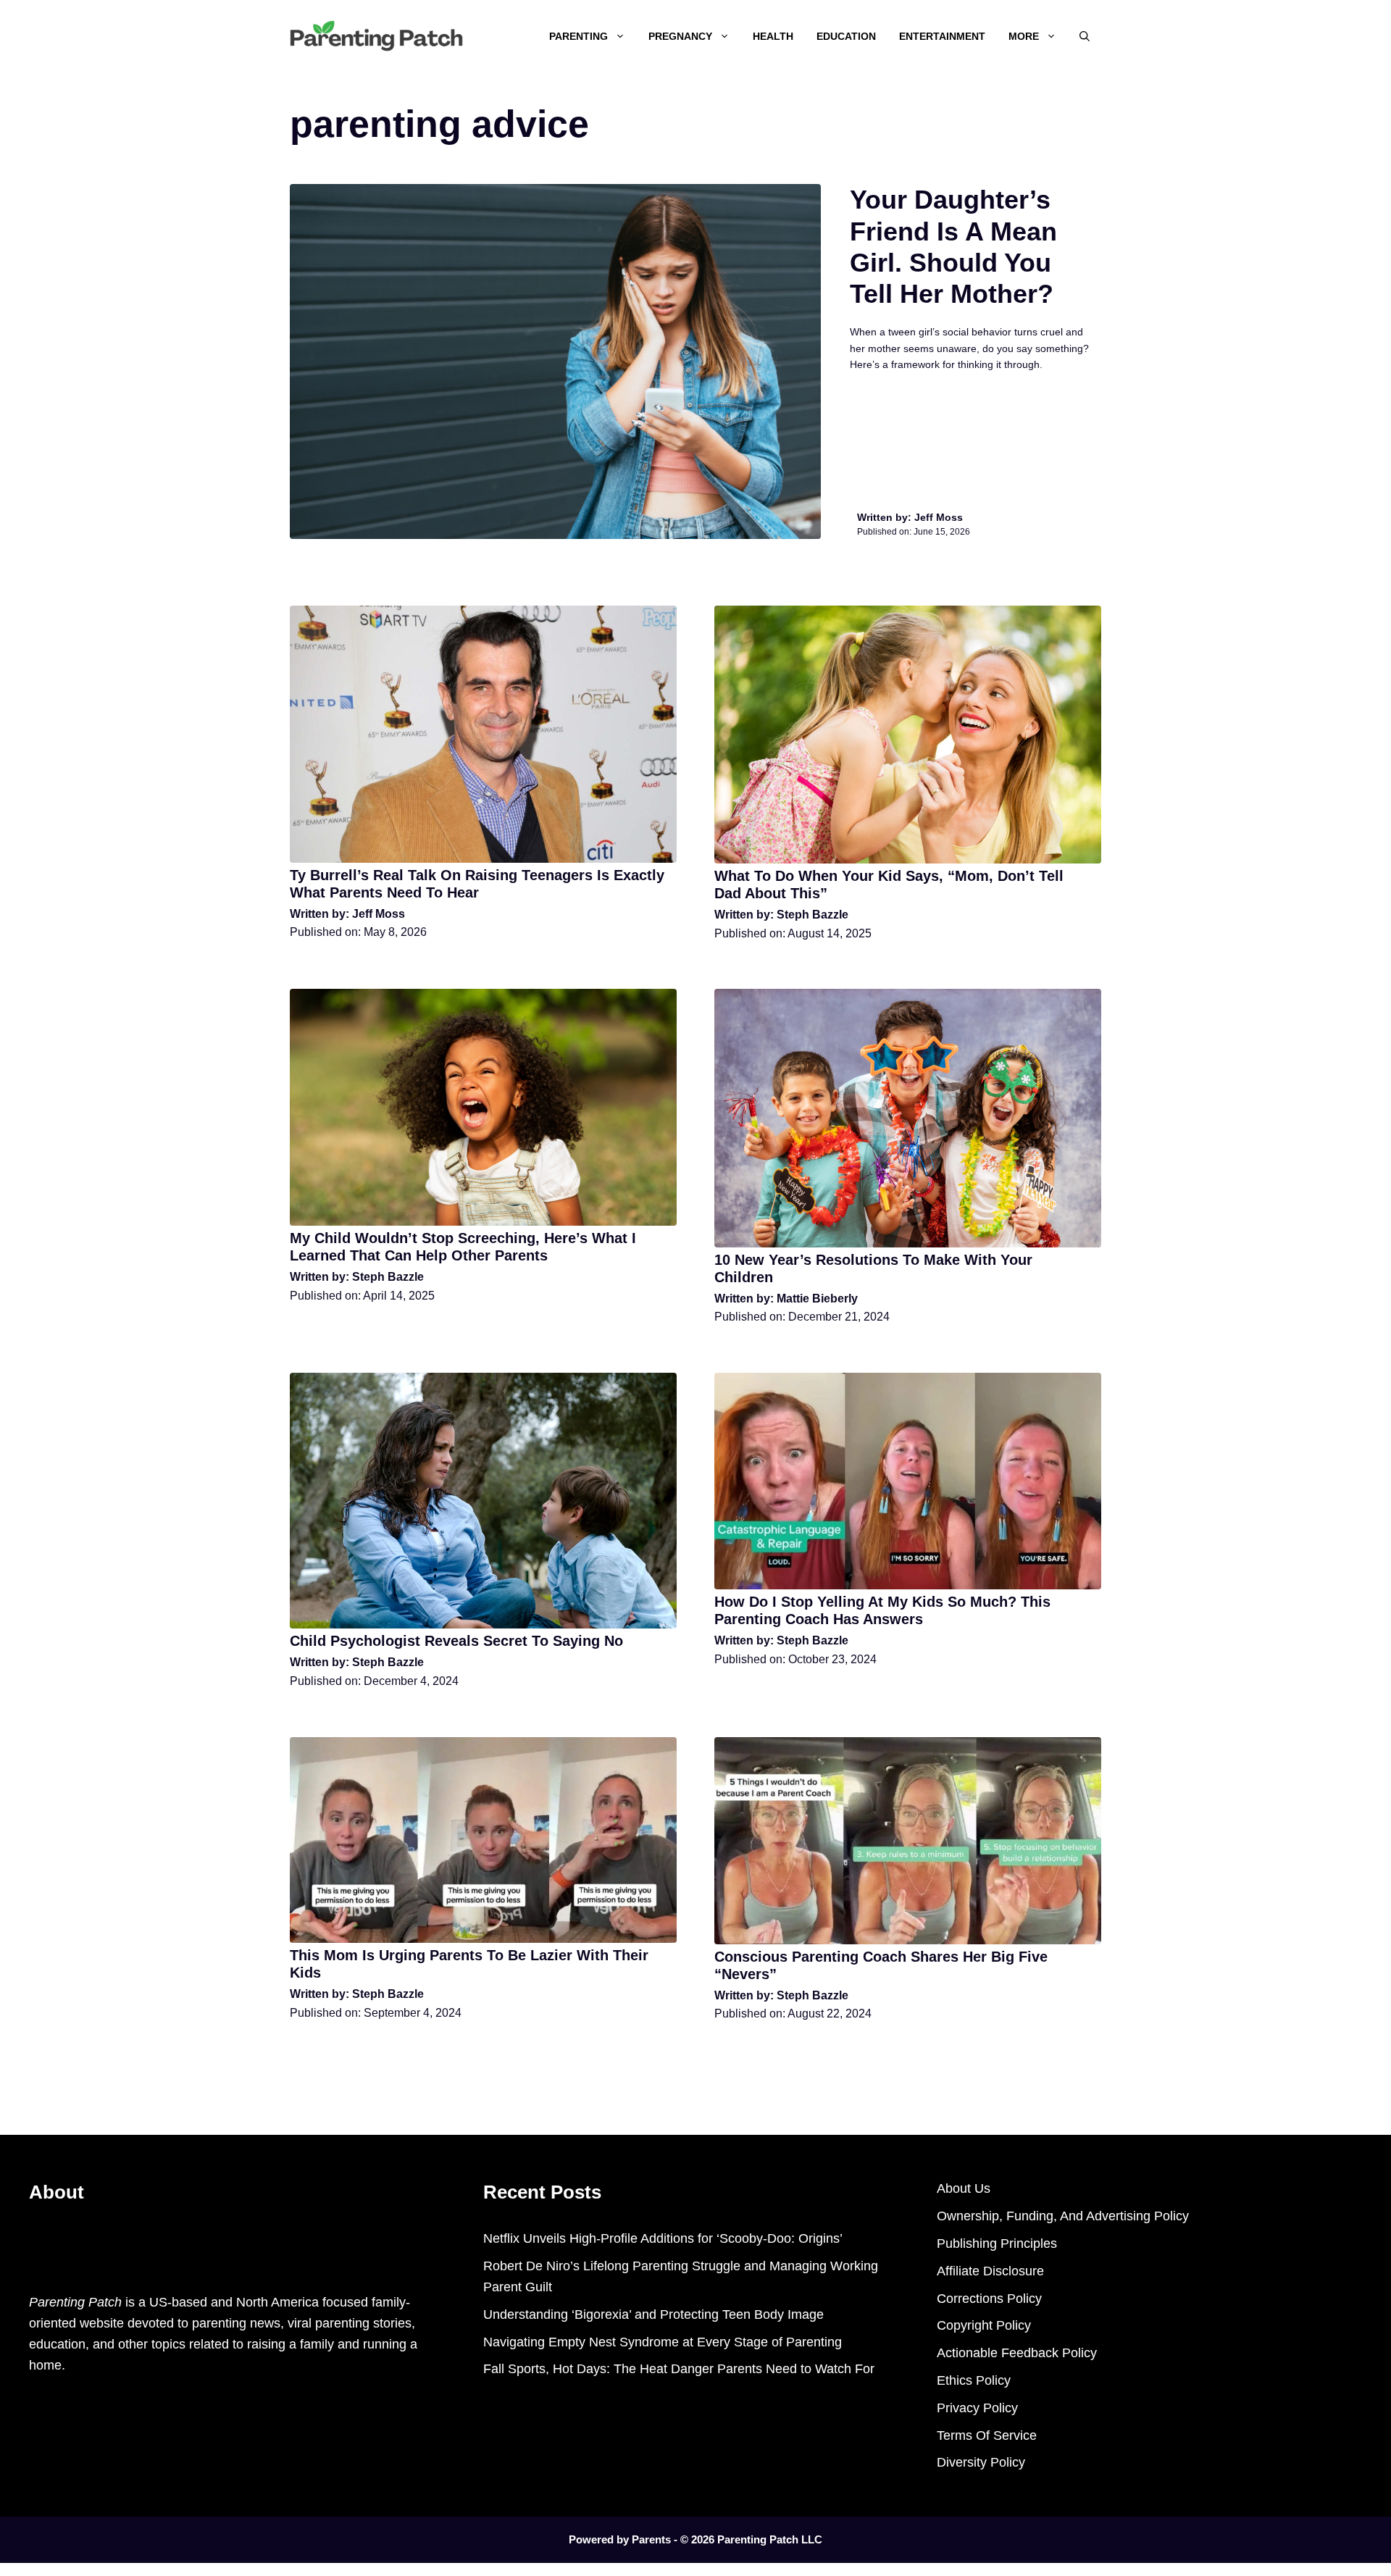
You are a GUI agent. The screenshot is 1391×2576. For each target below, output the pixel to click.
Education (846, 36)
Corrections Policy (989, 2299)
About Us (964, 2188)
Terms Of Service (987, 2435)
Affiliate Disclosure (990, 2271)
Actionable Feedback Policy (1017, 2353)
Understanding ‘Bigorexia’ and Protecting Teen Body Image (653, 2314)
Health (773, 36)
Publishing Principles (997, 2243)
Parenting (578, 36)
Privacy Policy (977, 2408)
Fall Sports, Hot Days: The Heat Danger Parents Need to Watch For (679, 2369)
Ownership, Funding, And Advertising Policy (1063, 2216)
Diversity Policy (981, 2462)
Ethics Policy (974, 2380)
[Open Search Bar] (1085, 36)
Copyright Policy (984, 2325)
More (1024, 36)
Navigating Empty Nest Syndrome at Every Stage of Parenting (663, 2342)
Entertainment (942, 36)
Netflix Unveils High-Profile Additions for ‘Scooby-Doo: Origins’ (663, 2238)
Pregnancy (680, 36)
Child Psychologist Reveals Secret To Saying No (456, 1641)
